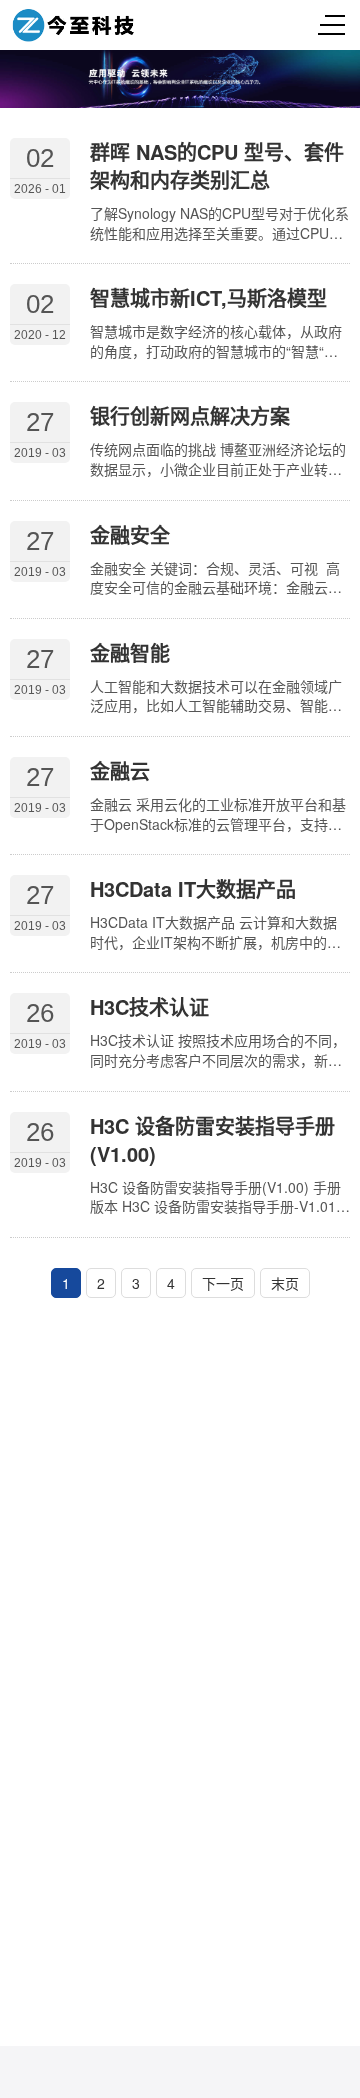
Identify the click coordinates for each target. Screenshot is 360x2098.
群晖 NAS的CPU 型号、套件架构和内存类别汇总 (217, 165)
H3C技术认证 (149, 1006)
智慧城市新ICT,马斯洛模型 (208, 297)
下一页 (223, 1283)
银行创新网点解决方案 (190, 415)
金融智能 (130, 652)
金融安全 (130, 534)
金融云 (120, 770)
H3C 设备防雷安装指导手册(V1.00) (212, 1139)
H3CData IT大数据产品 (193, 888)
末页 (285, 1283)
